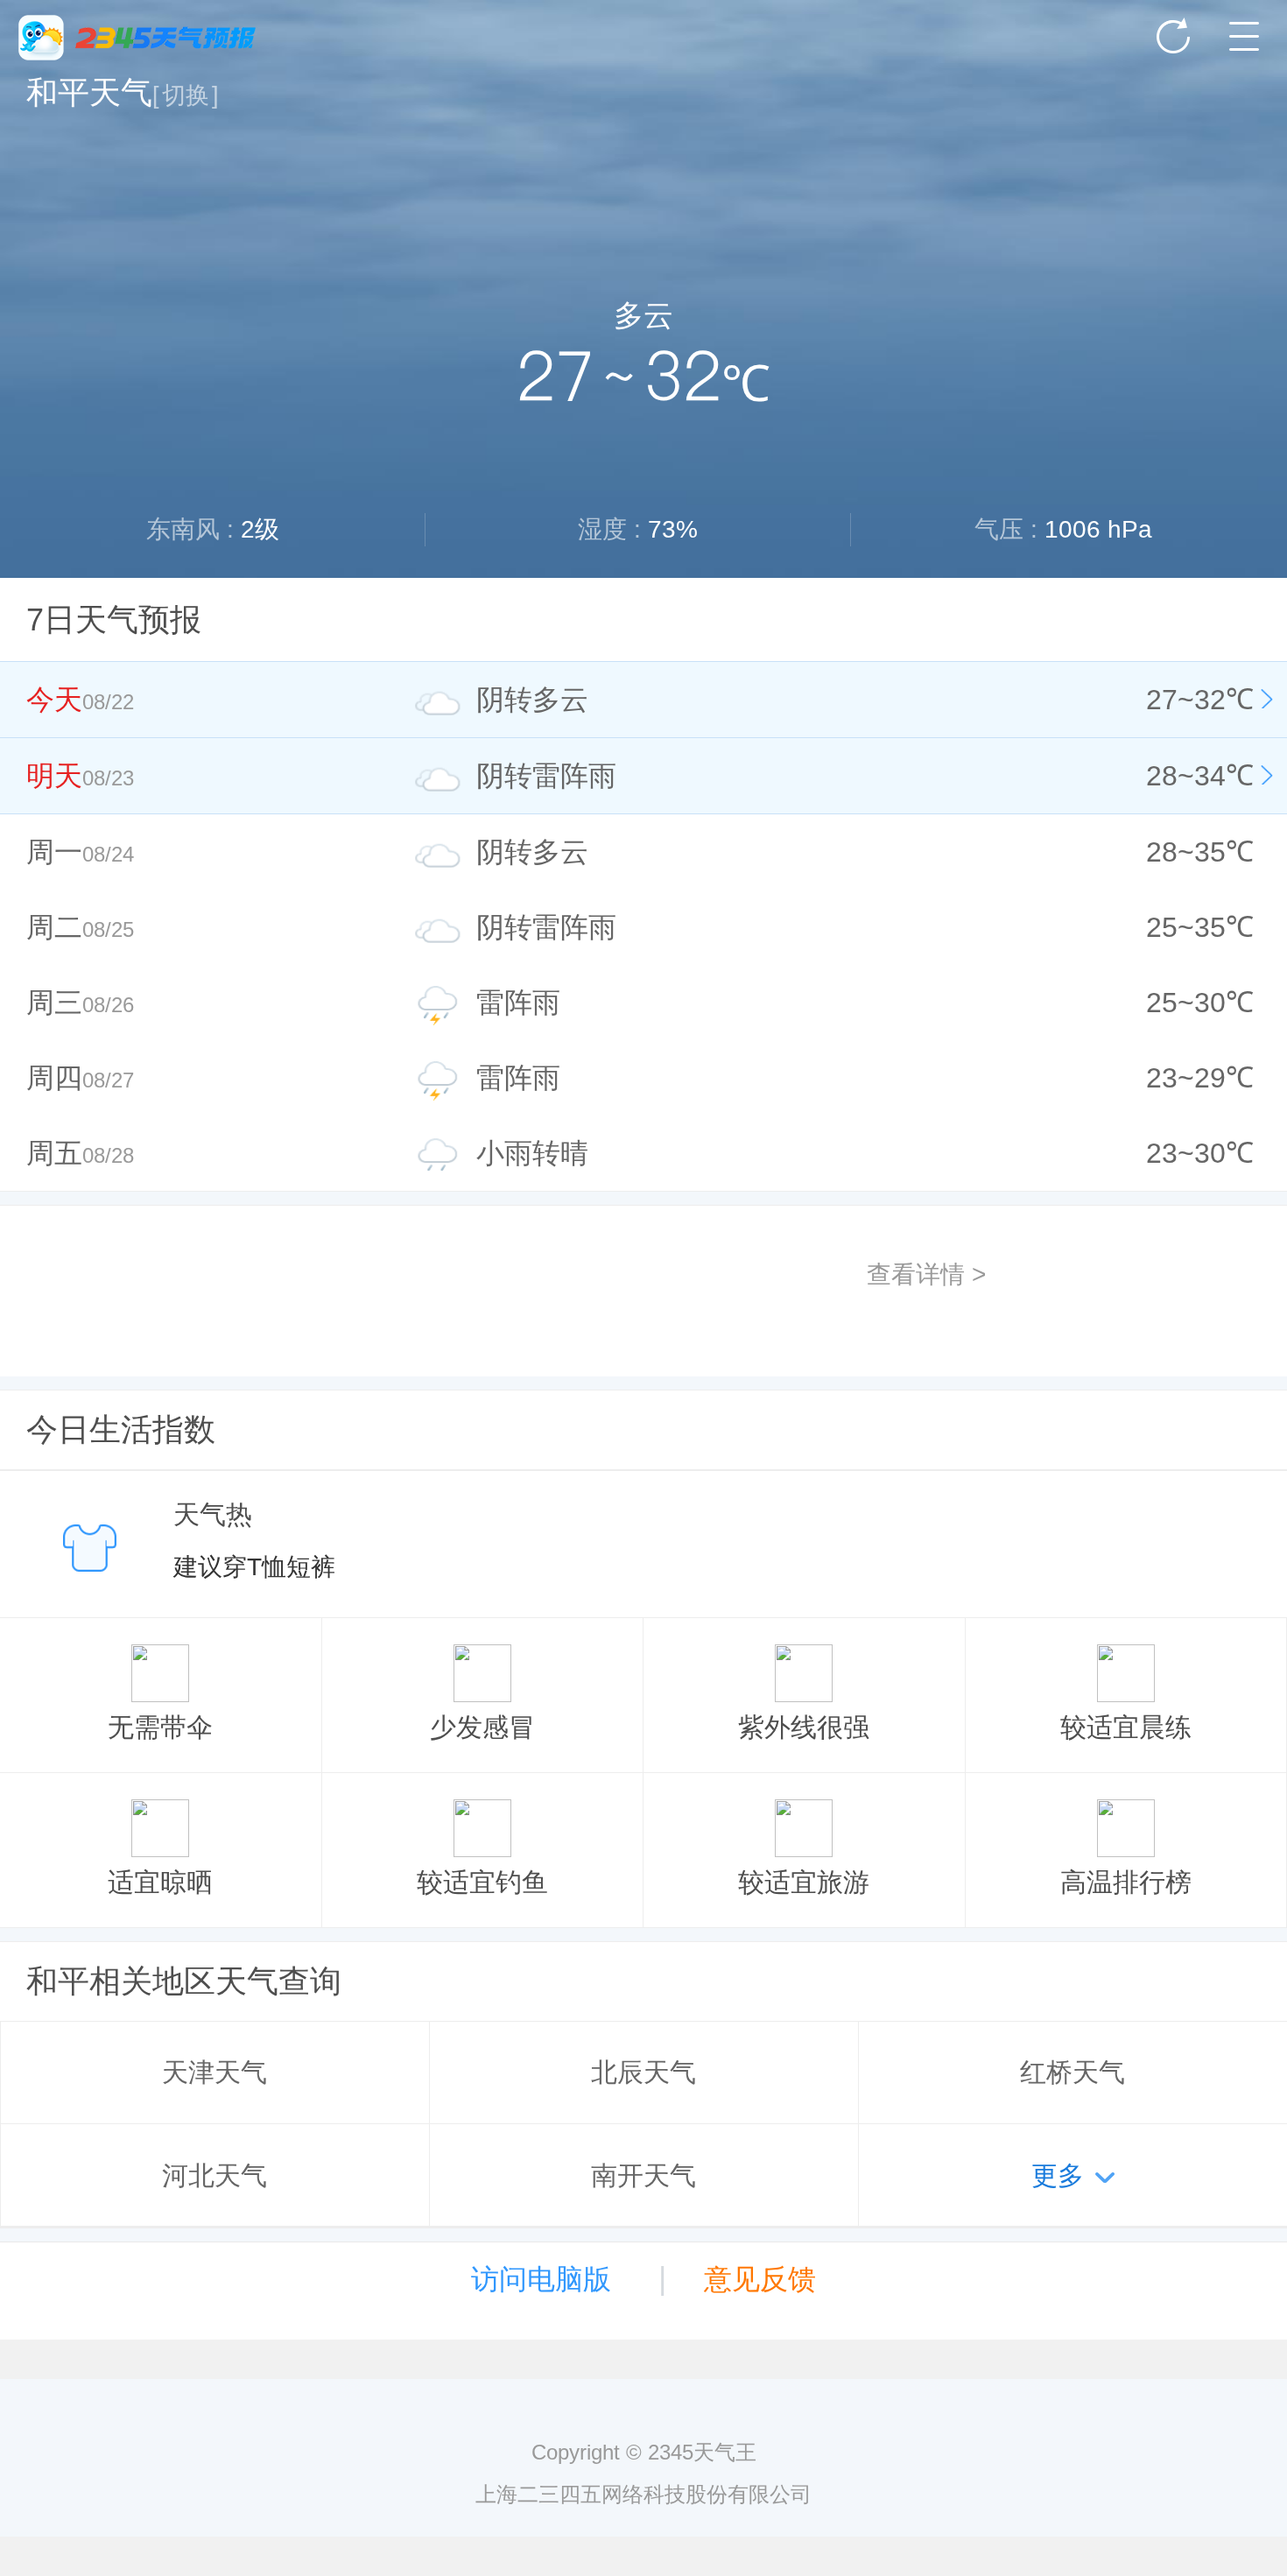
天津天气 (214, 2072)
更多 (1058, 2175)
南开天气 (643, 2175)
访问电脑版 (541, 2279)
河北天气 (214, 2175)
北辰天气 (643, 2072)
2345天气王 (137, 38)
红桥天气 (1072, 2072)
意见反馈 (760, 2279)
